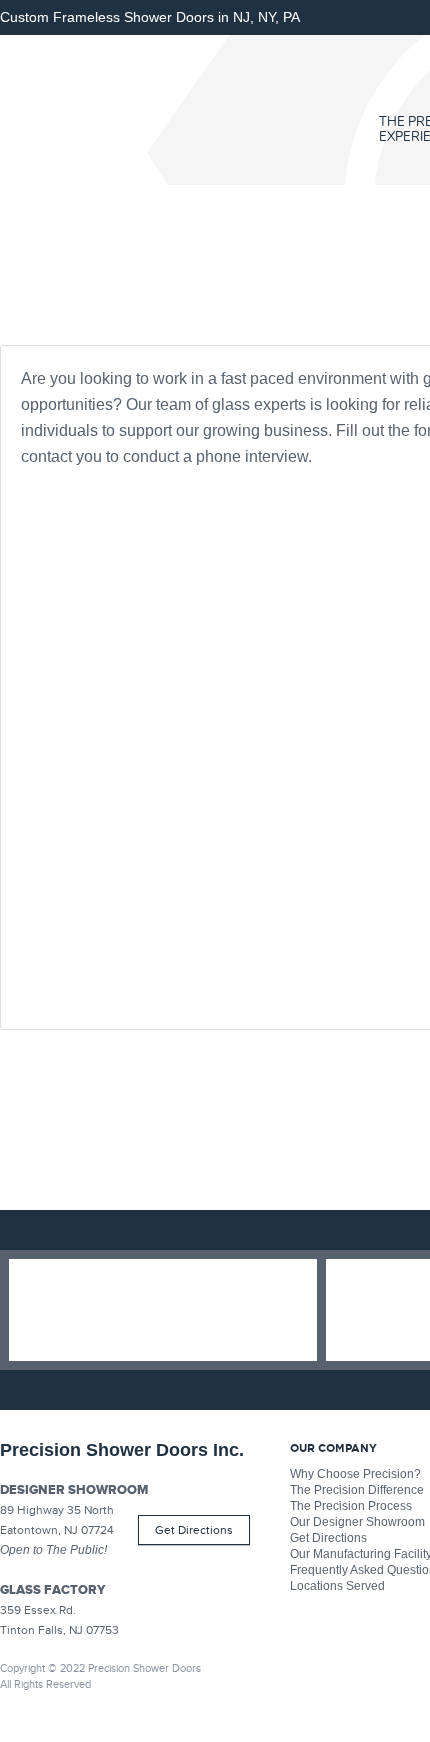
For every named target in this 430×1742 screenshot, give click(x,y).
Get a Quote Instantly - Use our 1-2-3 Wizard (163, 1310)
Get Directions (194, 1530)
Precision (145, 110)
